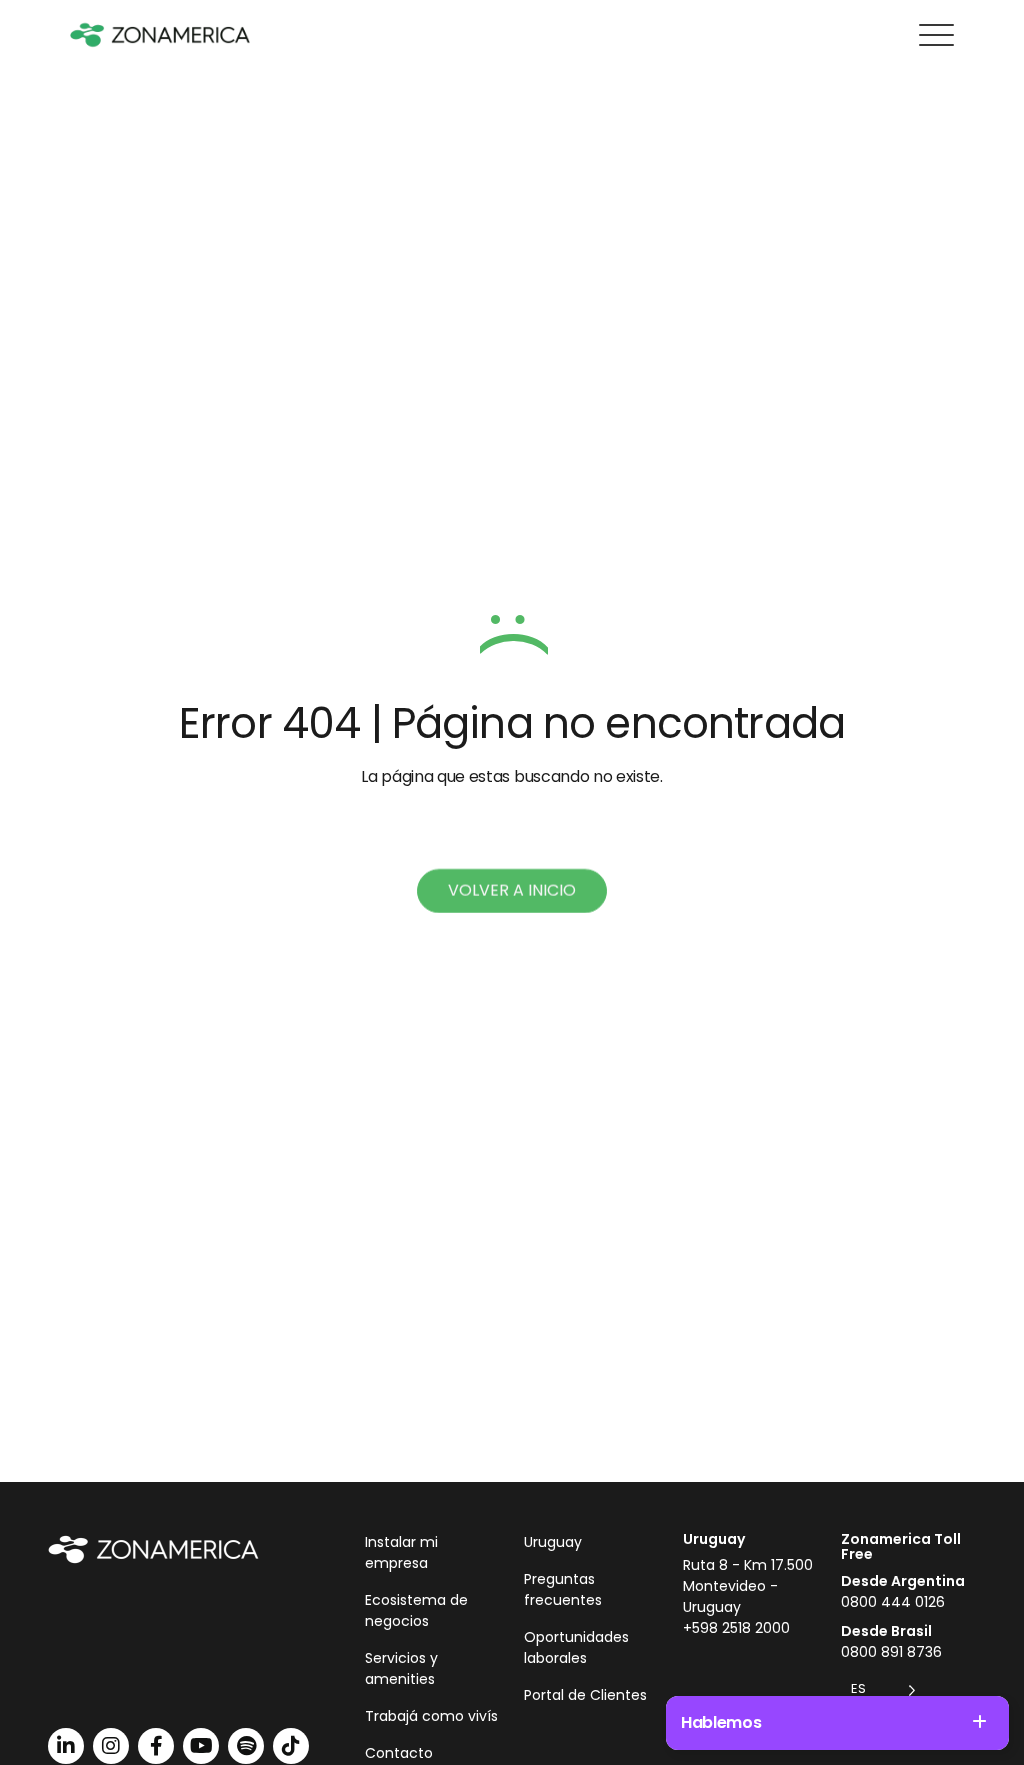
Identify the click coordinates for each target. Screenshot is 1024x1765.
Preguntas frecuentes (563, 1589)
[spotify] (246, 1746)
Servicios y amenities (401, 1668)
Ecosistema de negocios (416, 1610)
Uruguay (553, 1542)
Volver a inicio (512, 890)
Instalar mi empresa (401, 1552)
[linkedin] (66, 1746)
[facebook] (156, 1746)
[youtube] (201, 1746)
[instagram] (111, 1746)
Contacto (399, 1753)
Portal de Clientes (585, 1695)
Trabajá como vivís (431, 1716)
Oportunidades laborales (576, 1647)
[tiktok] (291, 1746)
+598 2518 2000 (736, 1628)
